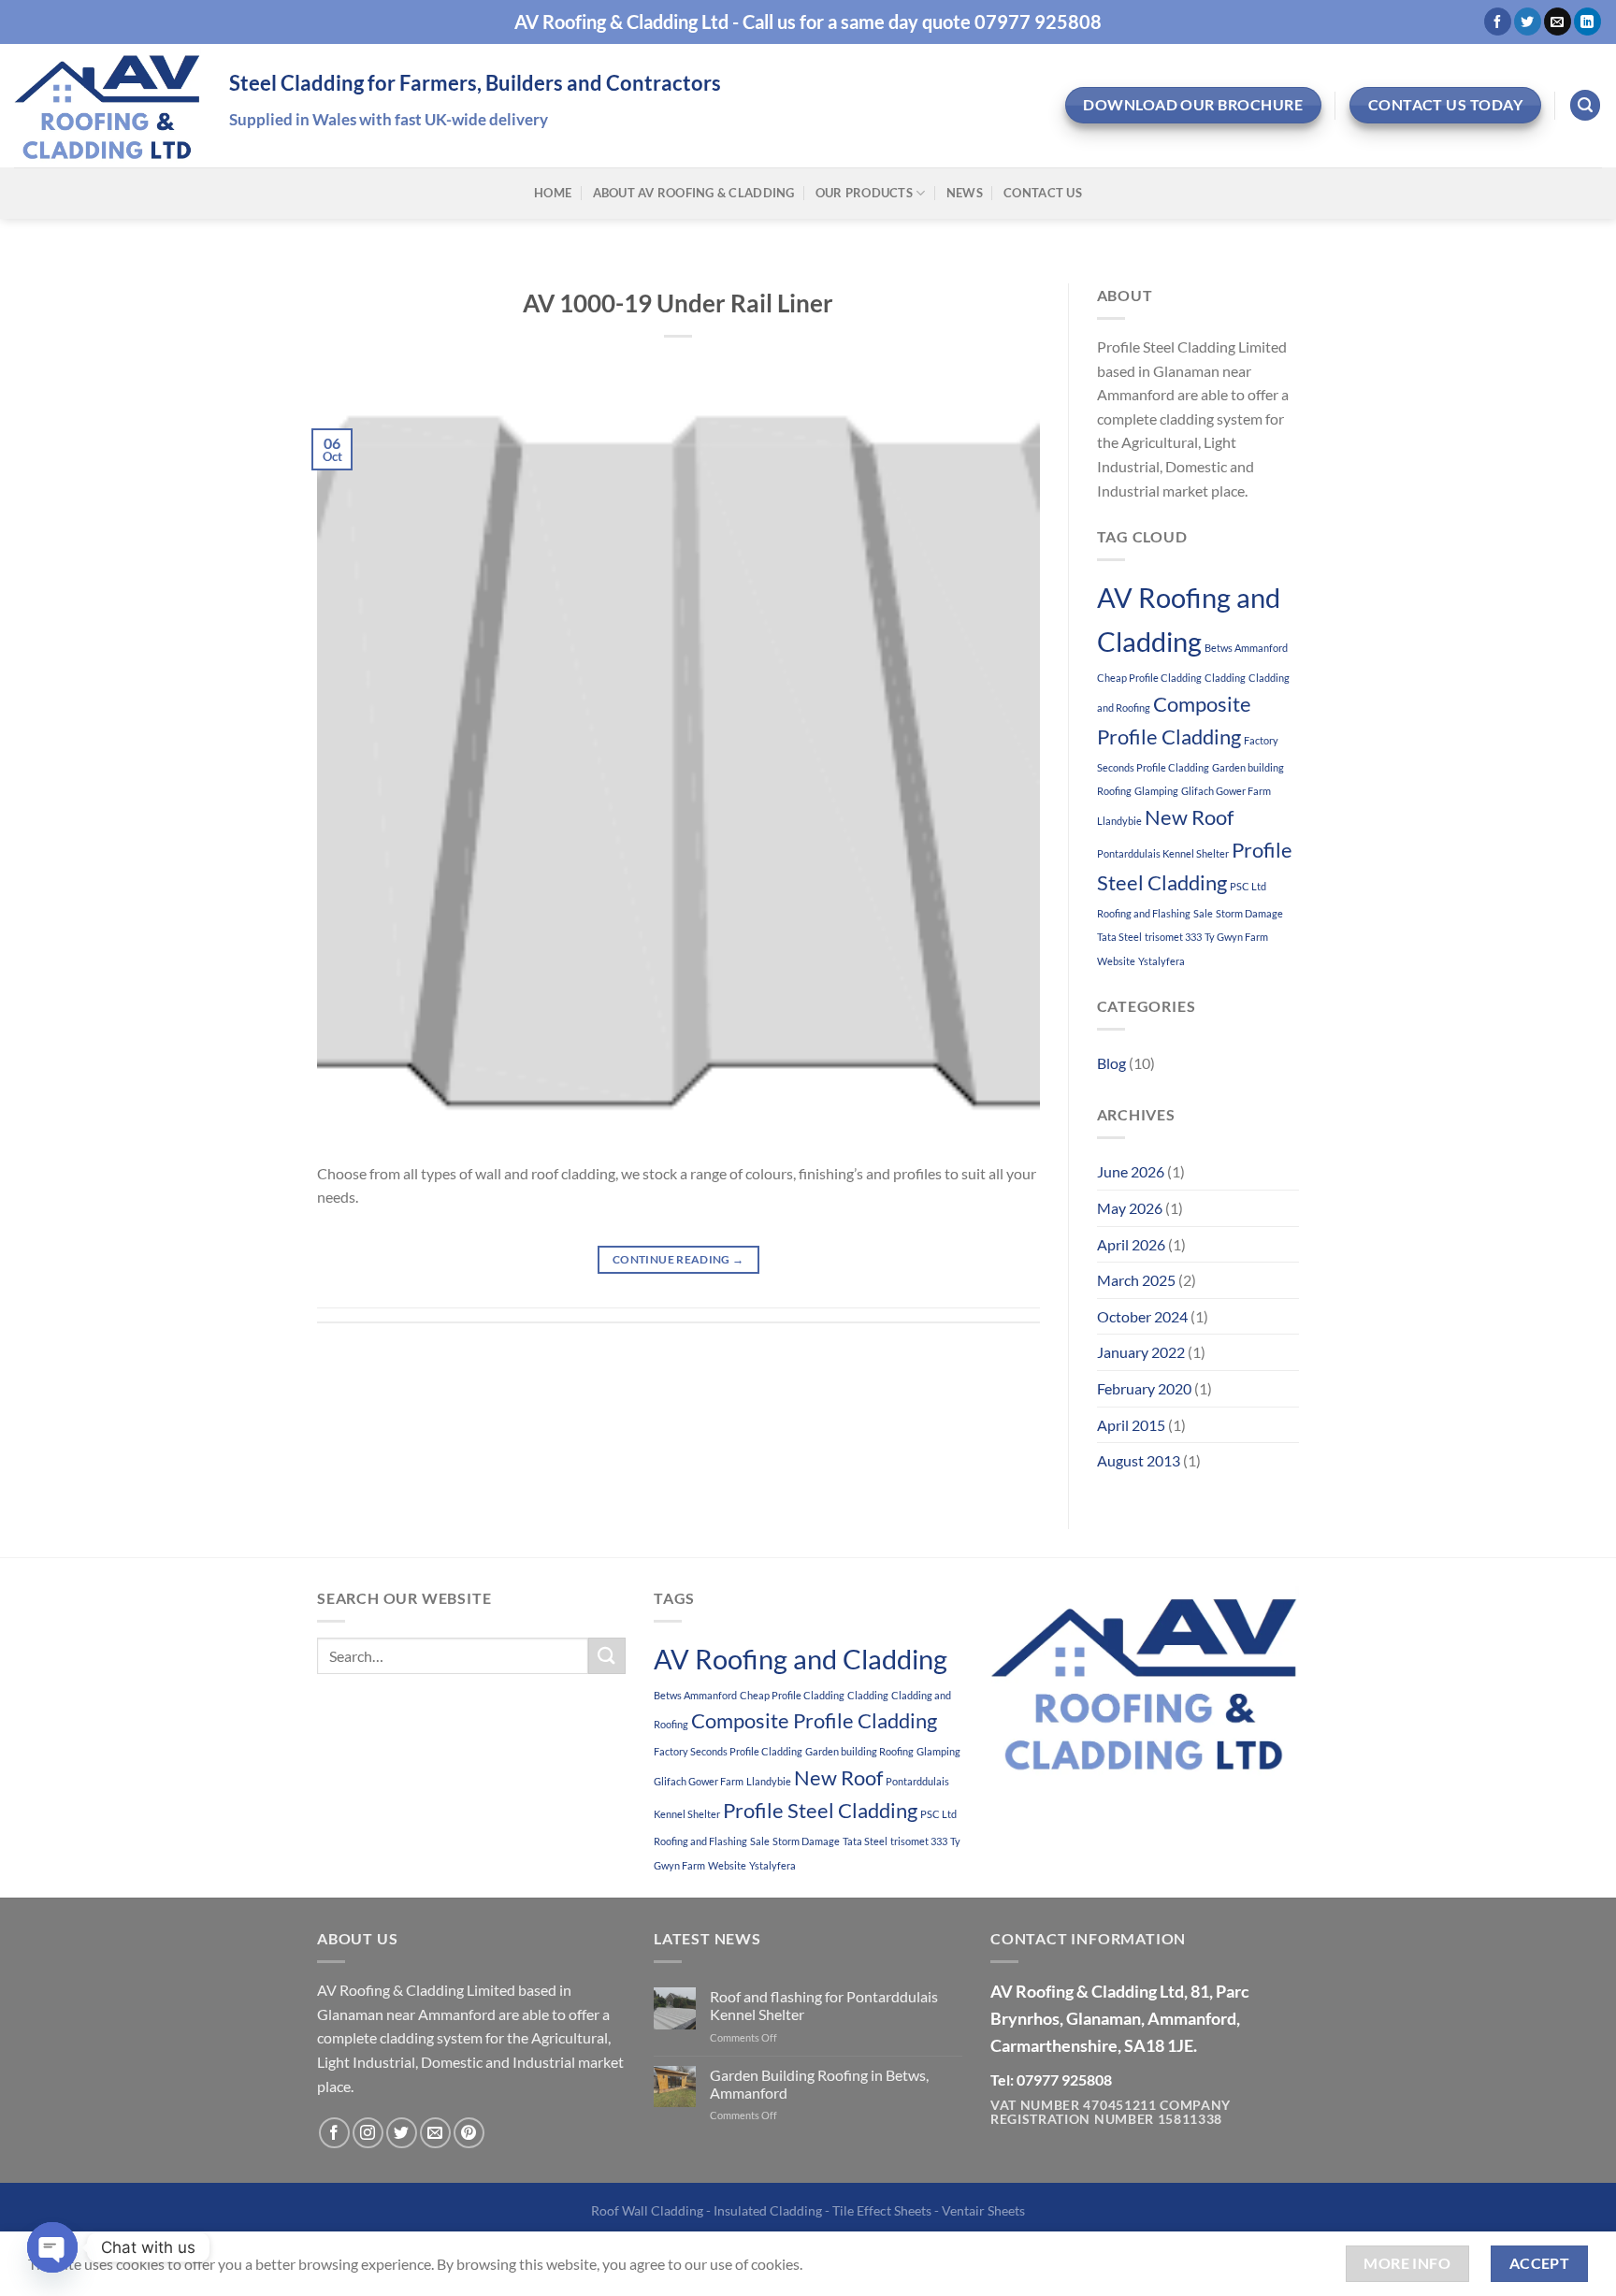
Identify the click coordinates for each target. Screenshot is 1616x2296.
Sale (1203, 913)
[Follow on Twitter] (1528, 22)
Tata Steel (1119, 937)
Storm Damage (1249, 913)
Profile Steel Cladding (820, 1810)
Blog (1111, 1063)
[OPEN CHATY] (52, 2247)
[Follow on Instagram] (368, 2133)
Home (553, 193)
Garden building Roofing (859, 1751)
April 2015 (1131, 1425)
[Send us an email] (1558, 22)
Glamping (1156, 791)
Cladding (1225, 678)
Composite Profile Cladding (814, 1720)
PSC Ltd (1248, 886)
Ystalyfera (1161, 961)
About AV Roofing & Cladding (694, 193)
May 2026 (1130, 1208)
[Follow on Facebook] (1498, 22)
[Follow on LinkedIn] (1587, 22)
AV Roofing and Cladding (801, 1659)
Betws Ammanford (1246, 648)
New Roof (1189, 817)
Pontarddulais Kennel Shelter (1163, 853)
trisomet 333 (1173, 937)
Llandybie (1119, 821)
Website (1116, 961)
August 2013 (1139, 1460)
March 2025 (1136, 1280)
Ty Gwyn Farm (1236, 937)
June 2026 (1131, 1171)
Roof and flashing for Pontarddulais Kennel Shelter (824, 2005)
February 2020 (1144, 1388)
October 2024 (1142, 1316)
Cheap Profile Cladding (1149, 678)
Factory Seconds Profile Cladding (728, 1751)
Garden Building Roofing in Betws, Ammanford (819, 2084)
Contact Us (1043, 193)
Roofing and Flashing (1144, 913)
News (965, 193)
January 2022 (1141, 1352)
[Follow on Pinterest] (469, 2133)
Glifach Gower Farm (1226, 791)
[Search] (1585, 105)
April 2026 (1131, 1244)
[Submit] (607, 1656)
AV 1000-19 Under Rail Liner (678, 303)
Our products (864, 193)
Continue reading (678, 1259)
